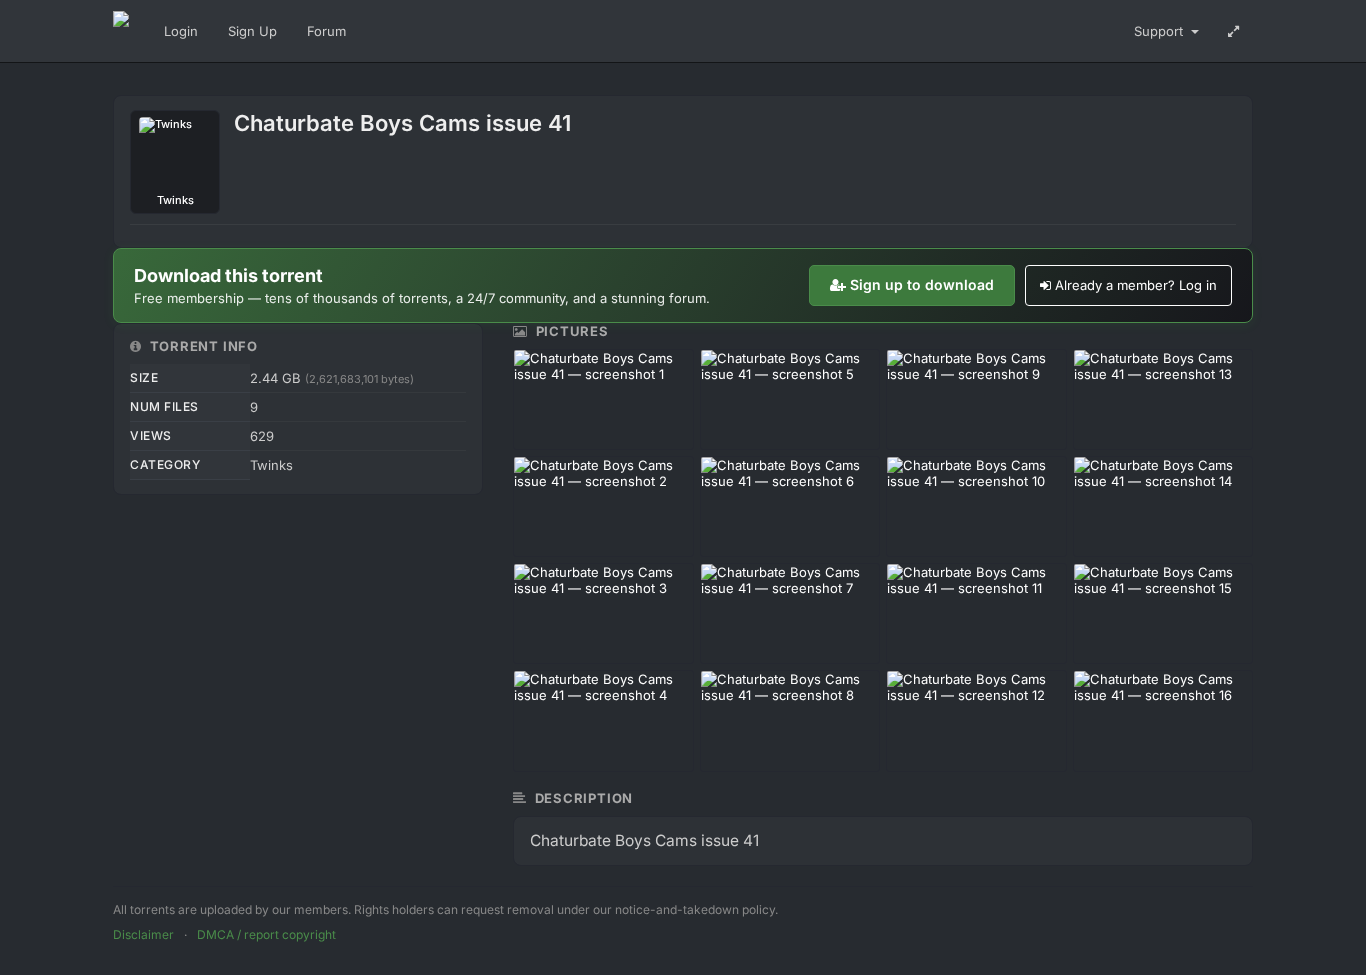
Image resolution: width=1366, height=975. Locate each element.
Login (181, 31)
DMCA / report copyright (266, 934)
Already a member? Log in (1136, 285)
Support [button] (1160, 31)
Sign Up (252, 31)
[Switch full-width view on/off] (1233, 31)
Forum (326, 31)
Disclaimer (143, 934)
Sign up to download (922, 284)
